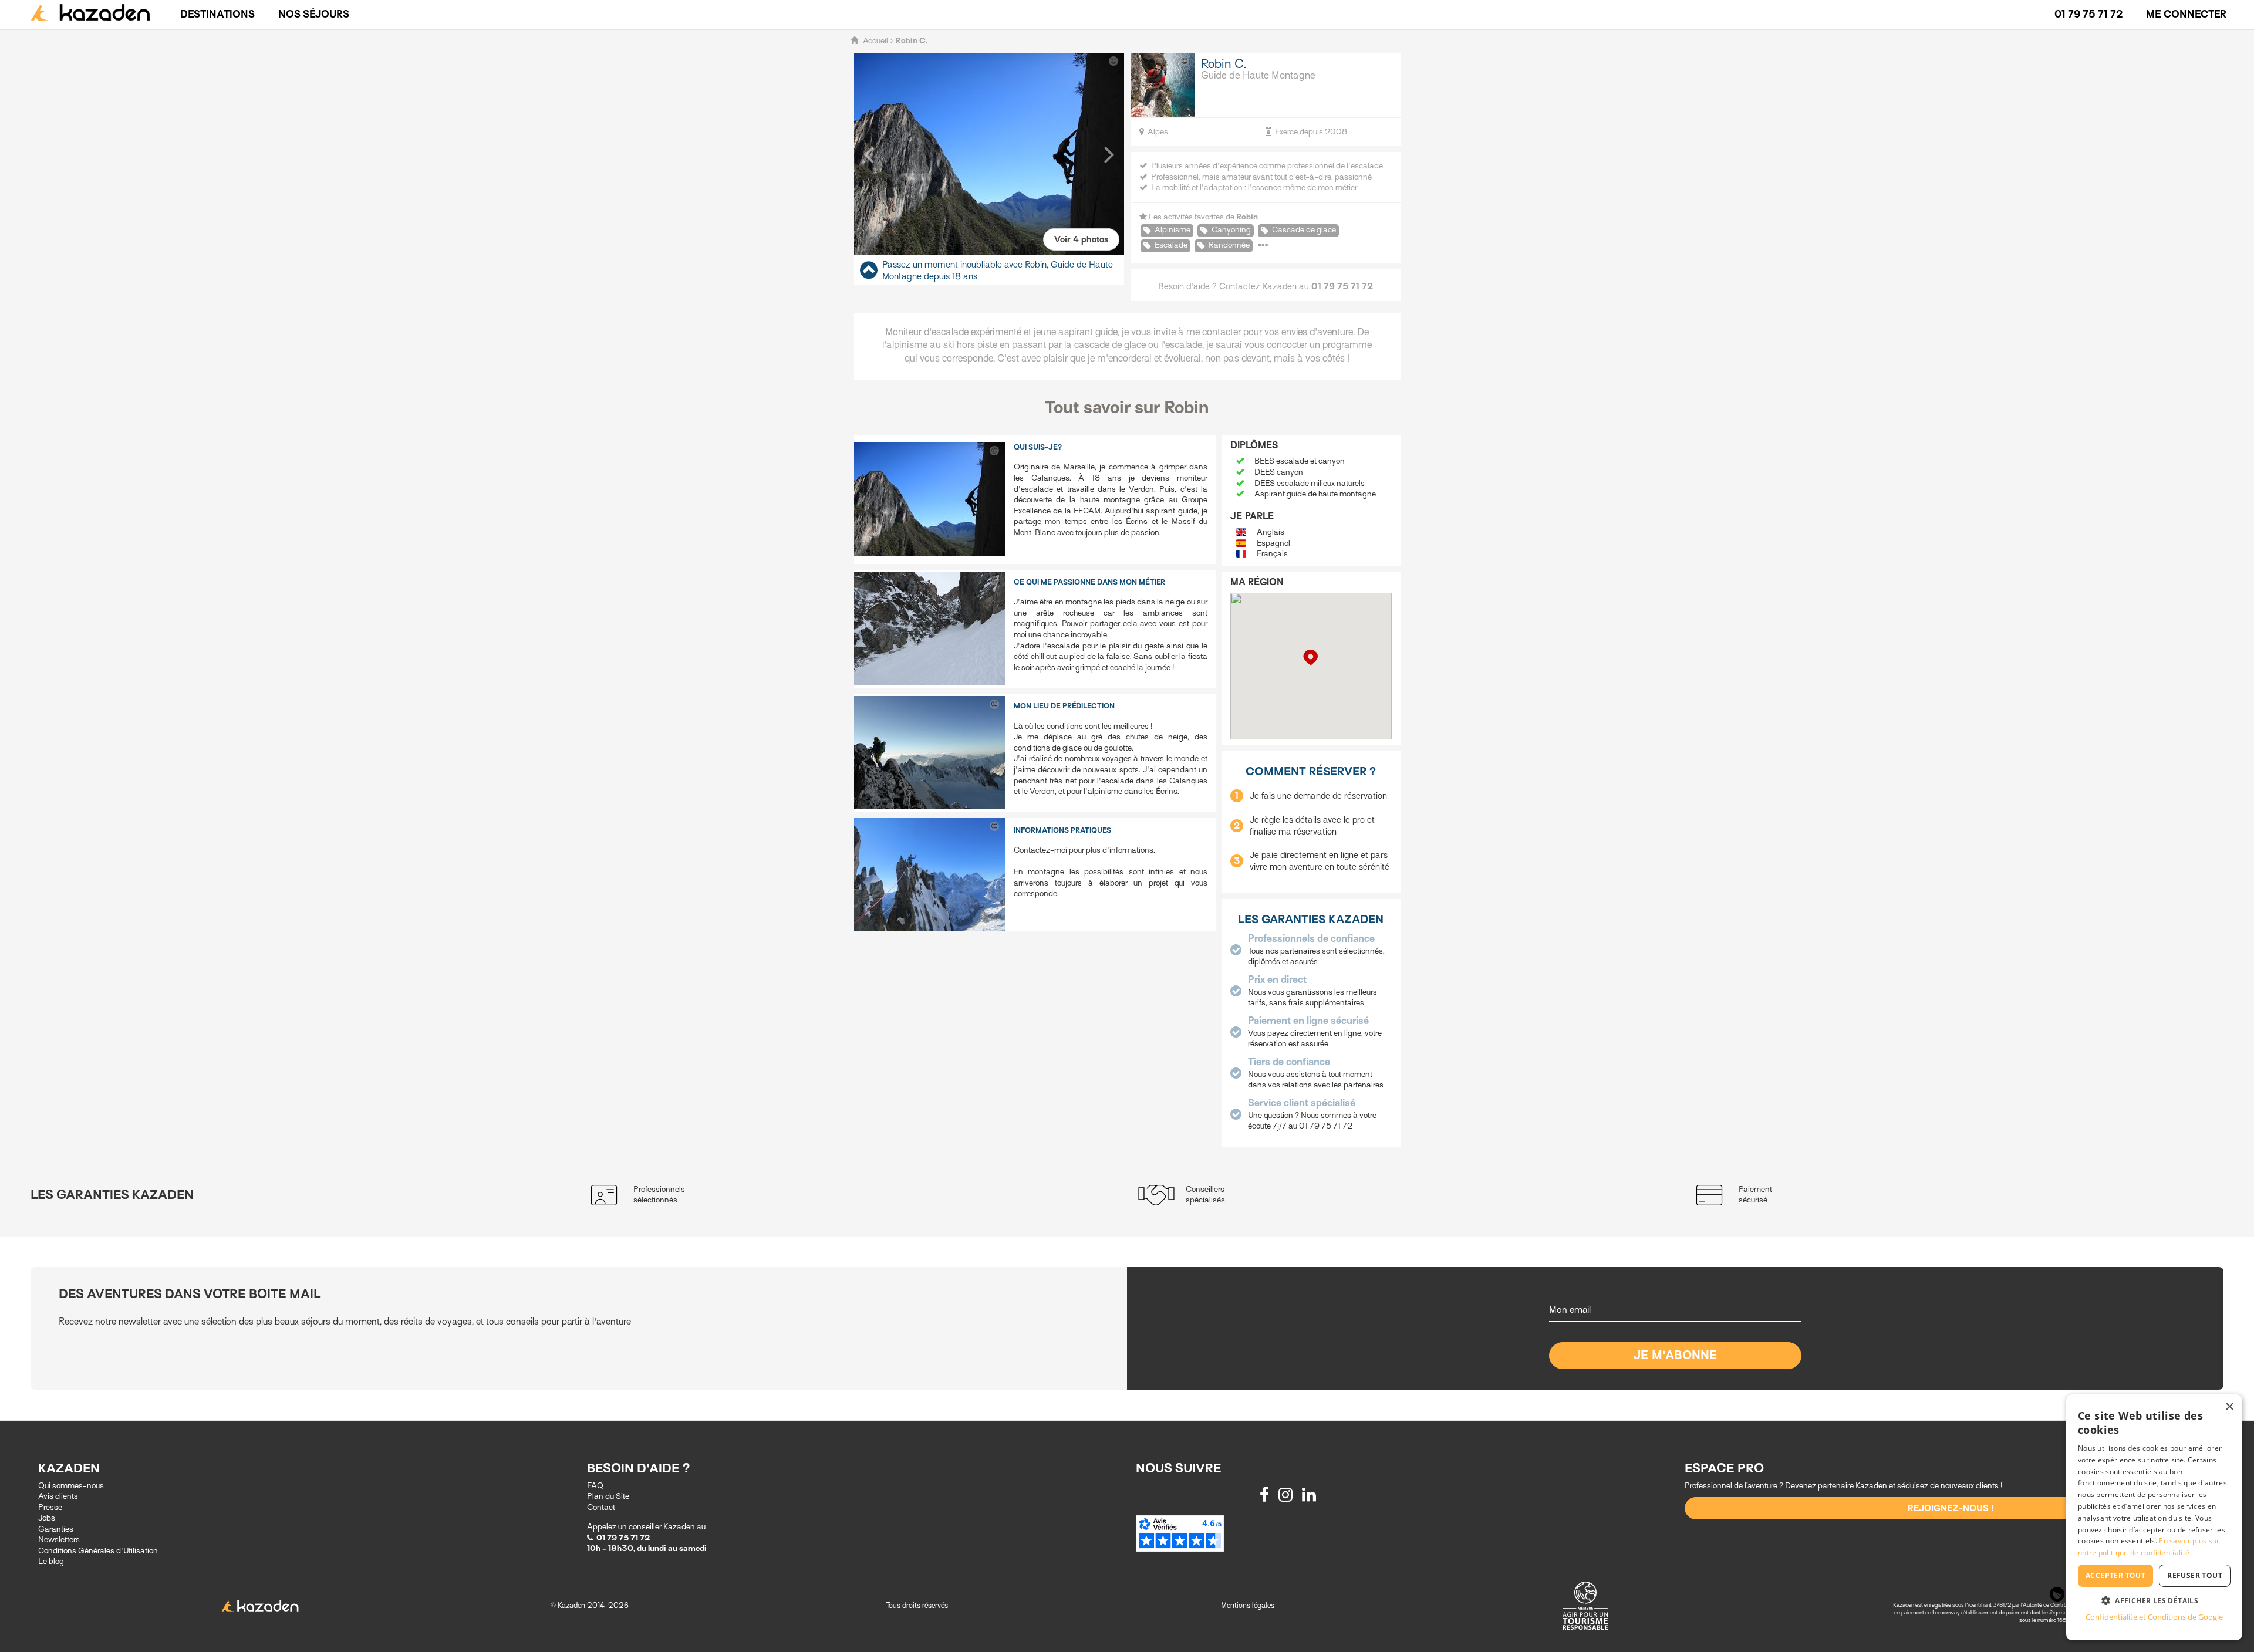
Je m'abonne (1676, 1355)
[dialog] (2154, 1517)
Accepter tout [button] (2115, 1575)
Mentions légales (1248, 1605)
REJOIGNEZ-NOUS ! (1951, 1508)
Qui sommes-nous (71, 1486)
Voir (1081, 239)
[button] (869, 154)
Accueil (875, 41)
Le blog (51, 1561)
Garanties (56, 1529)
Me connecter (2186, 14)
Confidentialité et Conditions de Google (2154, 1617)
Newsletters (59, 1540)
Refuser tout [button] (2195, 1575)
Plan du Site (608, 1496)
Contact (601, 1507)
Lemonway (1947, 1612)
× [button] (2229, 1407)
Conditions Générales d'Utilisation (98, 1551)
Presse (50, 1507)
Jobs (47, 1518)
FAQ (595, 1486)
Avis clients (58, 1496)
